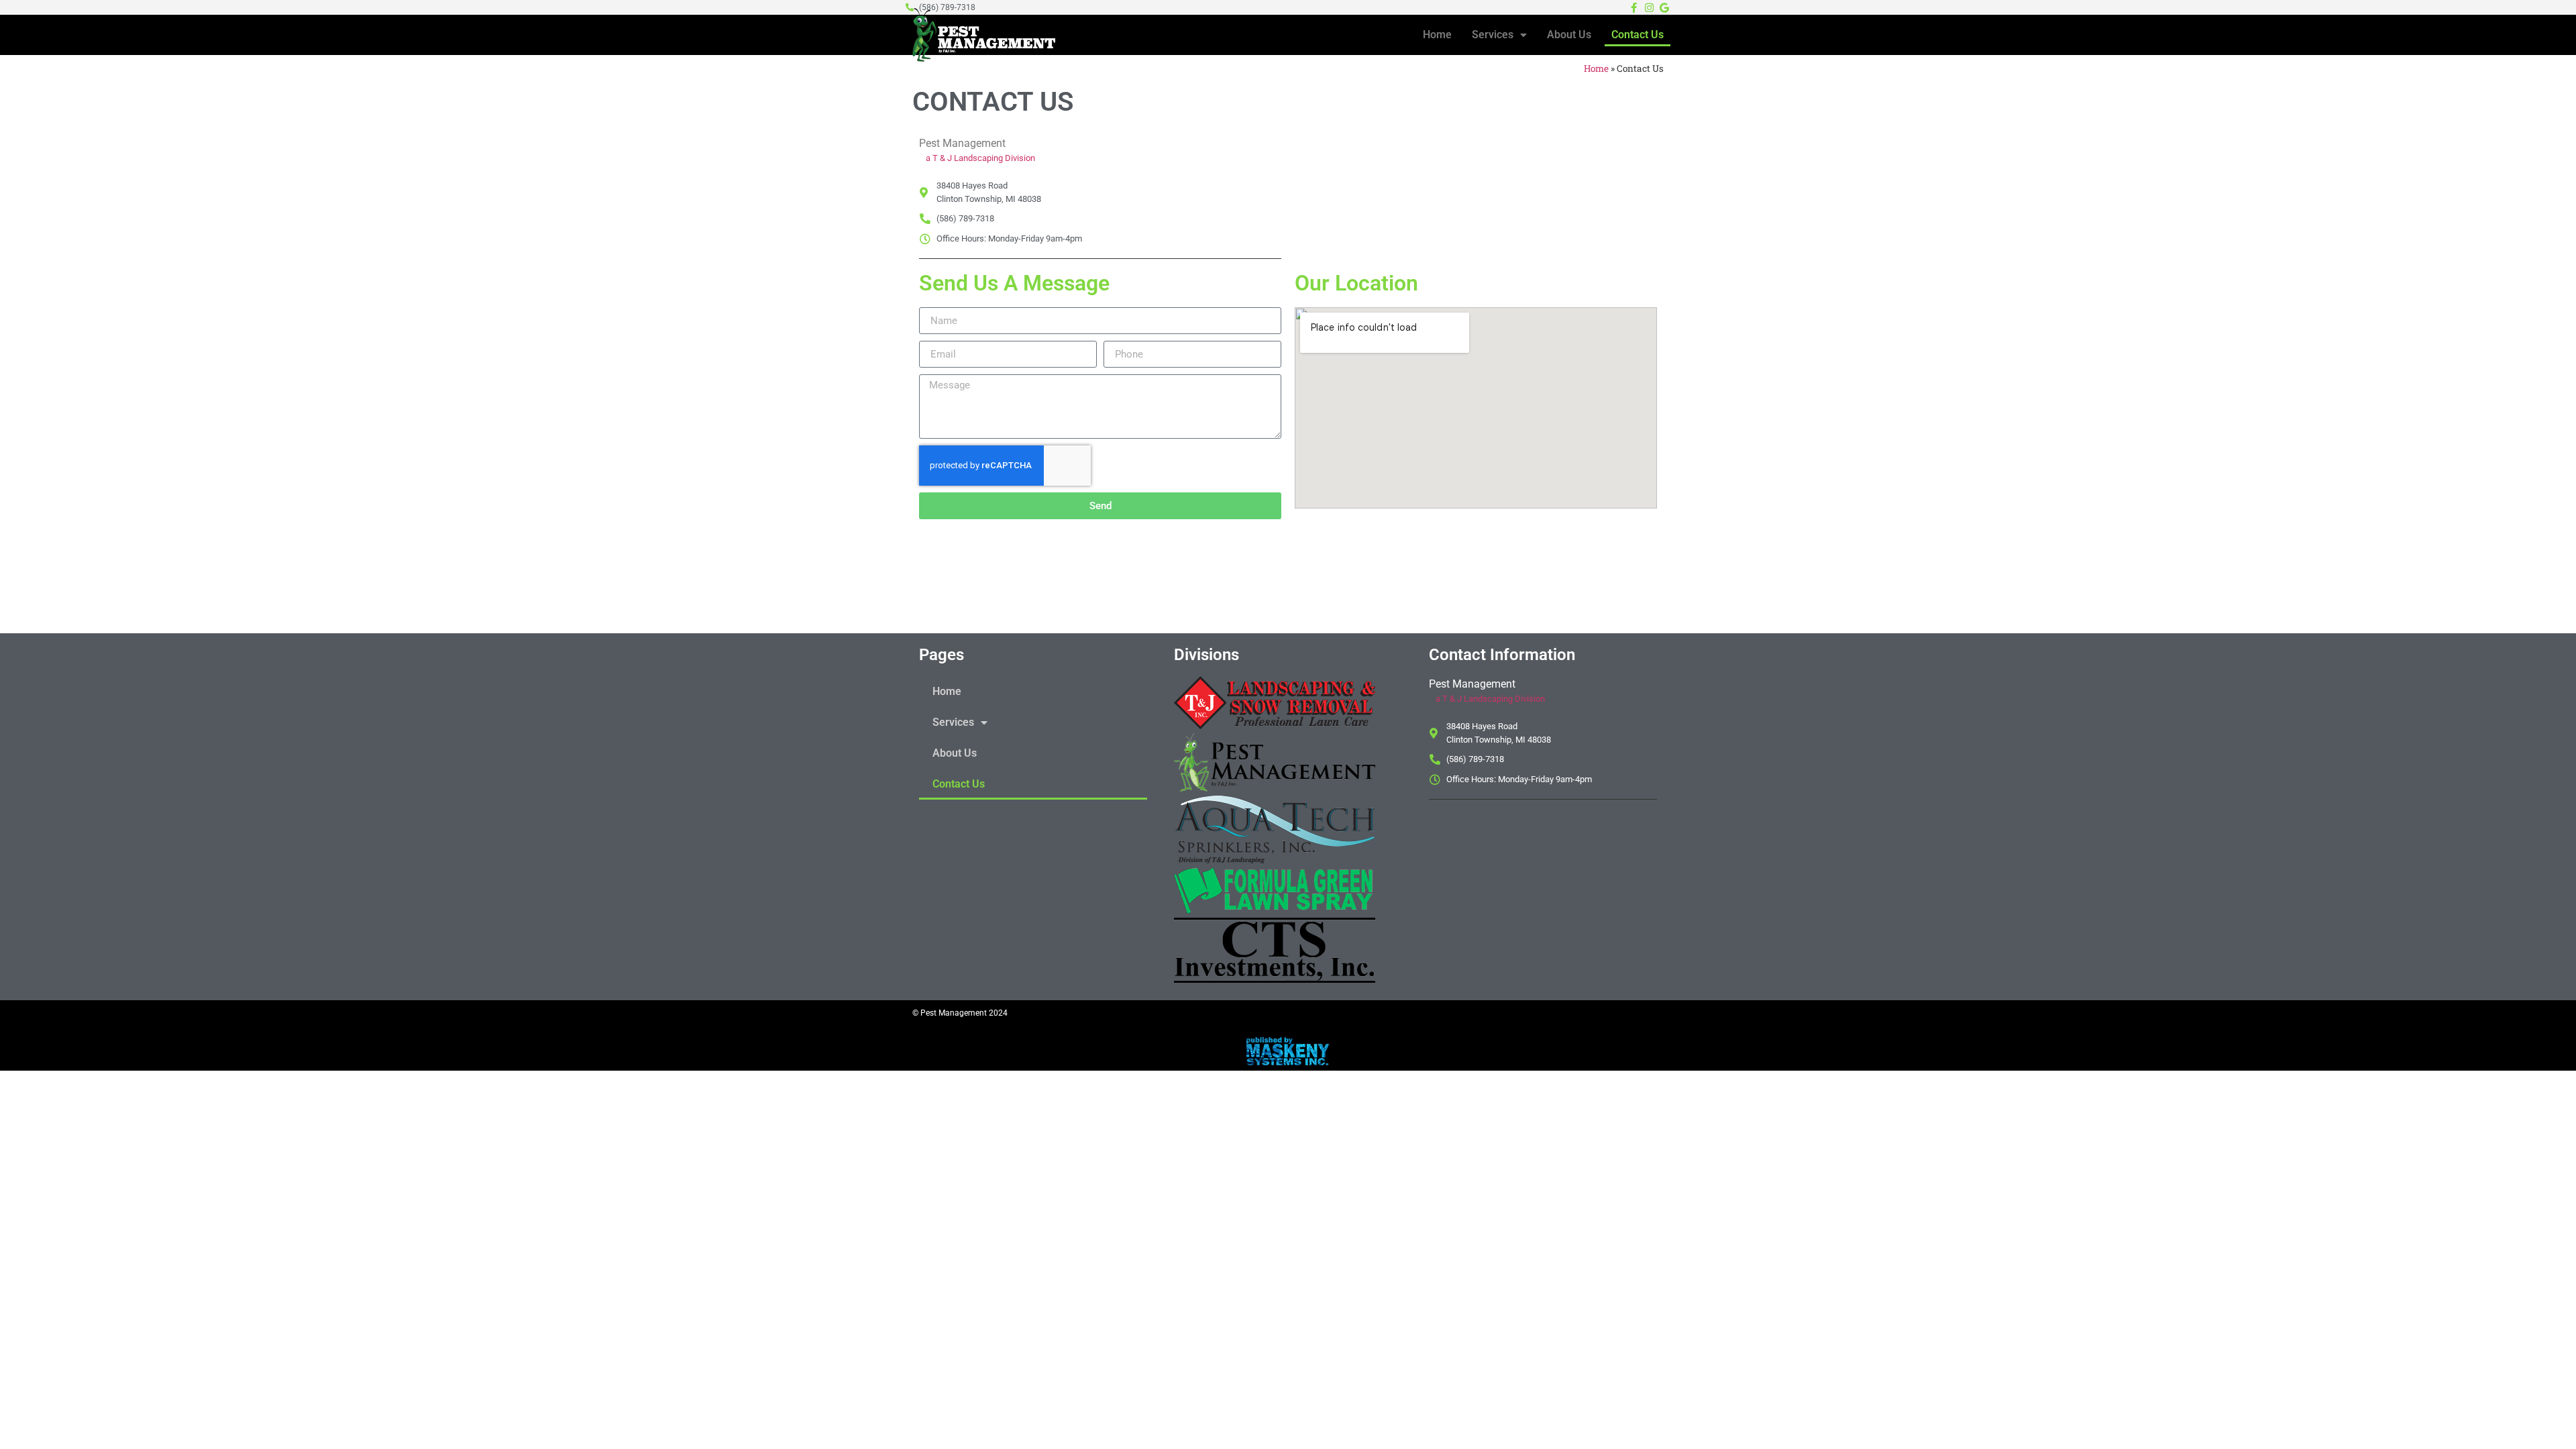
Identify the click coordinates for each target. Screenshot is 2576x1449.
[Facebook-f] (1633, 7)
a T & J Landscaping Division (980, 158)
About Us (1569, 35)
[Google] (1664, 7)
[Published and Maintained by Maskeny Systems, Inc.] (1288, 1061)
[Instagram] (1649, 7)
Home (1437, 35)
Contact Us (1638, 35)
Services (1493, 35)
